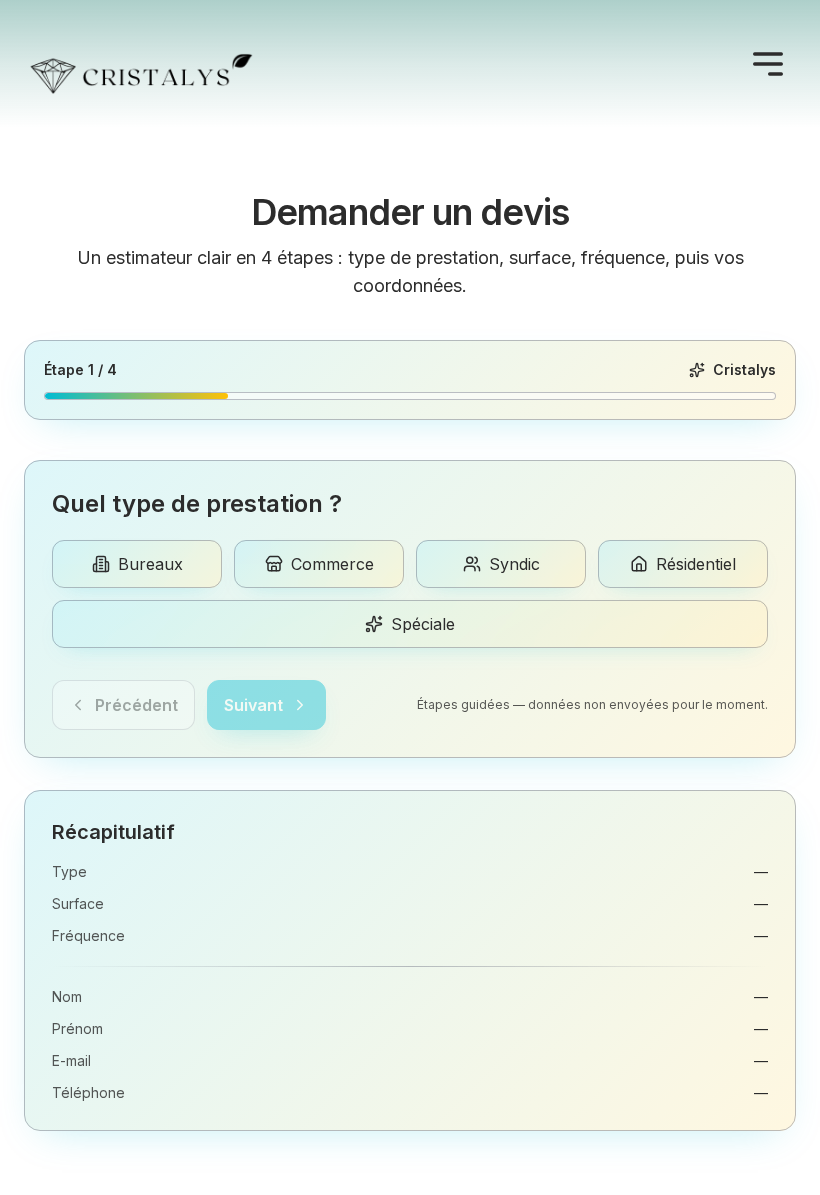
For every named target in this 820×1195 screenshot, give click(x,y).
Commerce (332, 564)
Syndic (514, 564)
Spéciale (423, 624)
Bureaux (150, 564)
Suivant (253, 705)
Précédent (136, 705)
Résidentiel (696, 564)
